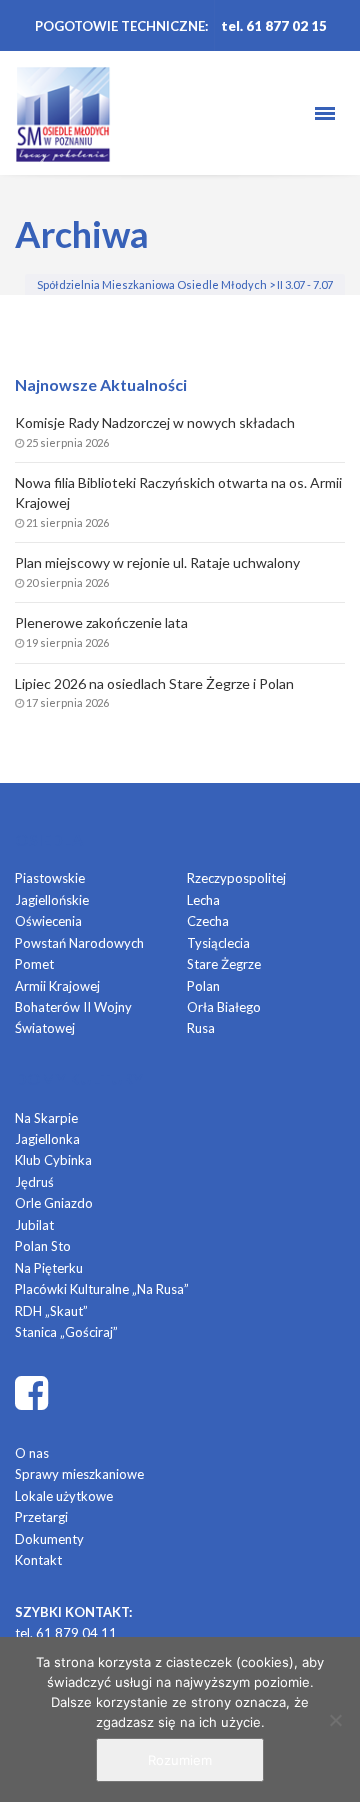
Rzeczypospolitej (236, 878)
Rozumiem (180, 1760)
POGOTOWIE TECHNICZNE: (121, 26)
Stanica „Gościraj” (66, 1332)
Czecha (208, 921)
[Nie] (335, 1720)
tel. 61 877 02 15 (274, 26)
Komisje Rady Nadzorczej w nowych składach (155, 422)
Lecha (203, 900)
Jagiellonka (47, 1139)
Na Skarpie (46, 1118)
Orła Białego (224, 1007)
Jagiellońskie (52, 900)
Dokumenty (49, 1539)
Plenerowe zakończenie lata (101, 622)
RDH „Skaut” (51, 1311)
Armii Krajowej (57, 986)
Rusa (201, 1028)
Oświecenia (48, 921)
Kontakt (38, 1560)
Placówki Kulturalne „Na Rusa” (102, 1289)
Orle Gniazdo (54, 1203)
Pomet (34, 964)
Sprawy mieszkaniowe (79, 1474)
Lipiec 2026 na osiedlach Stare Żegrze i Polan (154, 683)
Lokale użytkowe (64, 1496)
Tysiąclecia (218, 943)
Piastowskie (50, 878)
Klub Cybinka (53, 1160)
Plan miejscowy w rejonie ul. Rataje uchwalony (157, 562)
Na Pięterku (49, 1268)
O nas (32, 1453)
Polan (203, 986)
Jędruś (34, 1182)
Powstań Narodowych (79, 943)
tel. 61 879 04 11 (66, 1633)
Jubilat (34, 1225)
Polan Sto (43, 1246)
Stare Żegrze (224, 964)
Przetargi (41, 1517)
